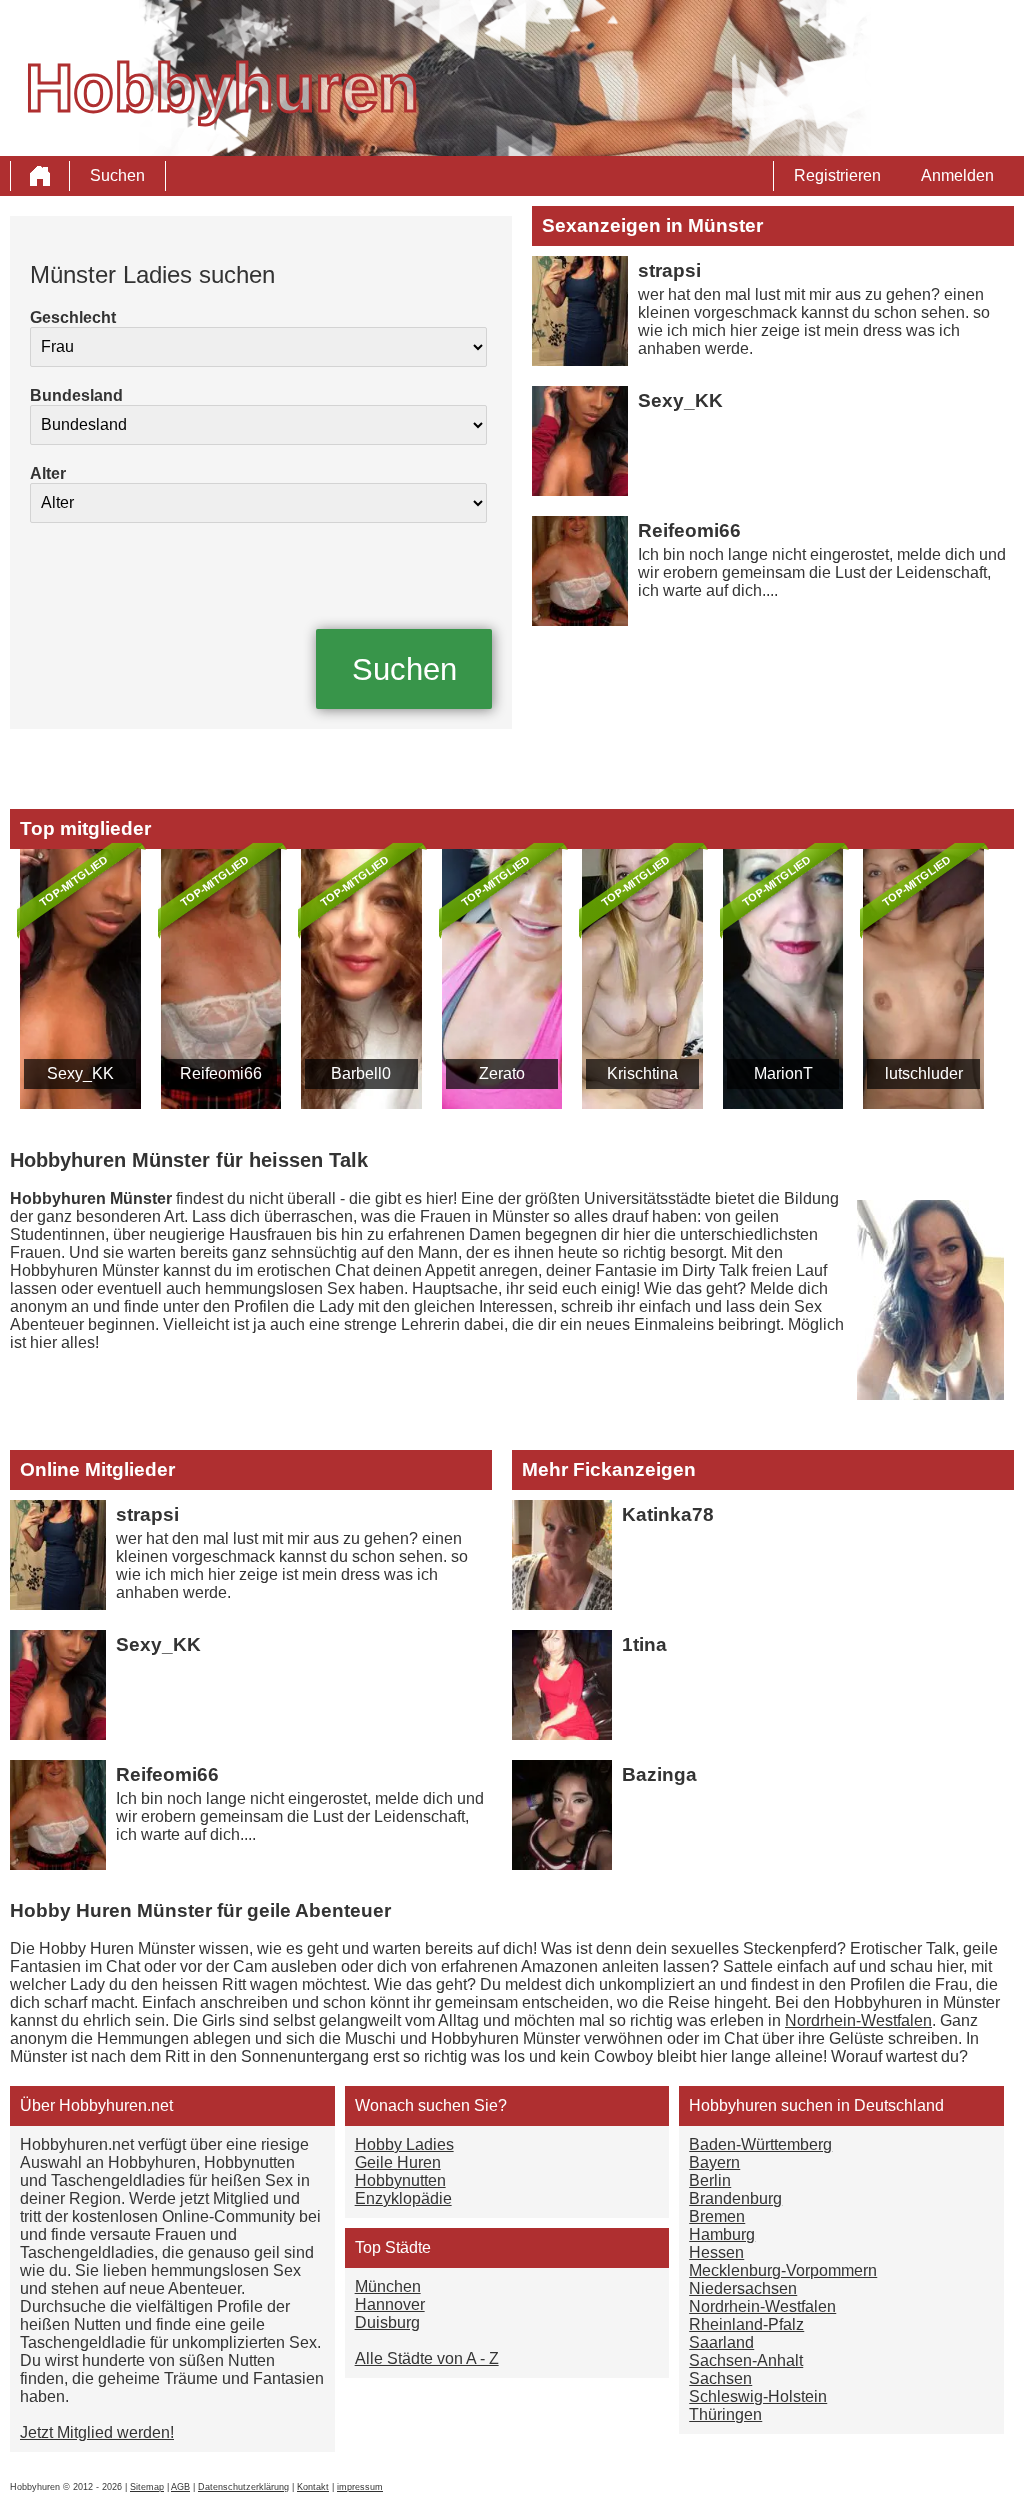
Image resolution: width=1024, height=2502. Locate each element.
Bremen (717, 2216)
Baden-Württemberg (760, 2144)
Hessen (716, 2252)
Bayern (714, 2162)
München (388, 2286)
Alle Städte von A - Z (427, 2358)
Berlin (710, 2180)
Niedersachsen (743, 2288)
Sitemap (147, 2487)
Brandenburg (735, 2198)
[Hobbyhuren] (40, 176)
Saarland (721, 2342)
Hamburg (722, 2234)
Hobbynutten (400, 2180)
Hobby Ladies (404, 2144)
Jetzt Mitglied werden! (97, 2432)
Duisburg (387, 2322)
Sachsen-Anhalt (746, 2360)
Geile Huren (398, 2162)
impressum (360, 2487)
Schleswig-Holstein (758, 2396)
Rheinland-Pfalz (746, 2324)
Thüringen (725, 2414)
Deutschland (899, 2105)
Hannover (390, 2304)
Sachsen (720, 2378)
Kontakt (313, 2487)
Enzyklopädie (403, 2198)
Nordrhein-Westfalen (858, 2020)
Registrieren (837, 175)
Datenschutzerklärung (243, 2487)
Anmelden (957, 175)
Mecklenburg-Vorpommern (783, 2270)
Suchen (117, 175)
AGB (180, 2487)
